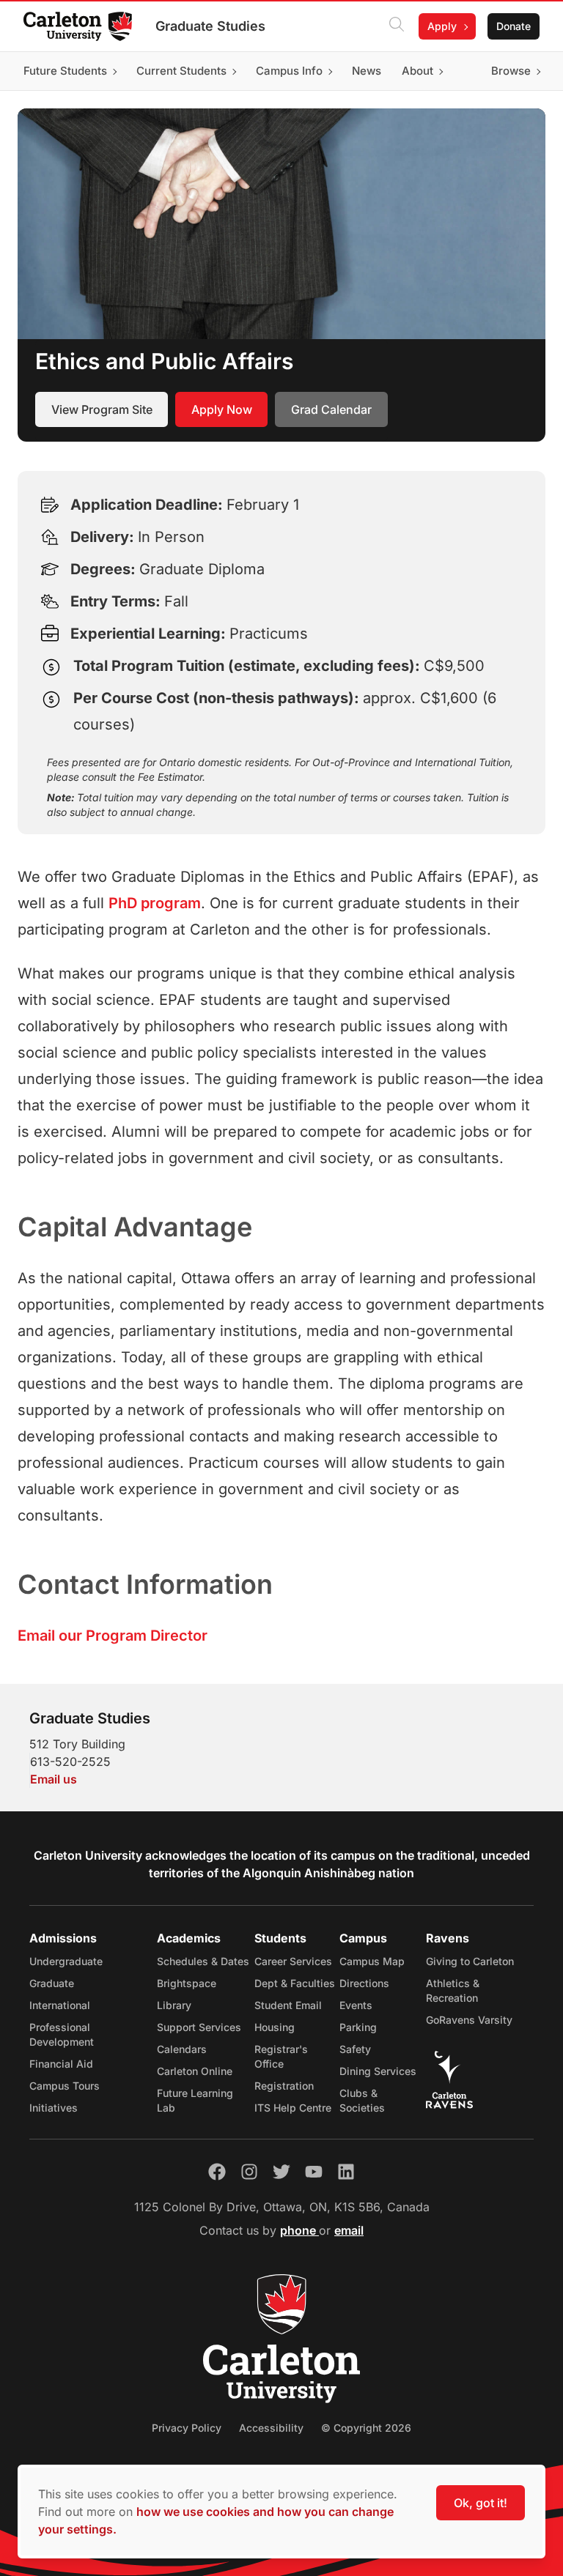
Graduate (52, 1983)
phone (299, 2230)
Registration (284, 2086)
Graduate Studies (210, 26)
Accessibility (271, 2428)
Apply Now (222, 409)
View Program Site (102, 409)
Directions (364, 1983)
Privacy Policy (187, 2428)
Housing (275, 2027)
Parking (358, 2027)
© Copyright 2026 (366, 2428)
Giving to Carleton (470, 1961)
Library (174, 2005)
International (60, 2005)
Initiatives (54, 2108)
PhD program (155, 903)
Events (356, 2005)
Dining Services (378, 2071)
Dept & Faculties (295, 1983)
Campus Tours (65, 2086)
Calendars (182, 2049)
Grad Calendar (331, 409)
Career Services (293, 1961)
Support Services (199, 2027)
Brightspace (187, 1983)
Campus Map (372, 1961)
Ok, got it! (481, 2503)
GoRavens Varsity (469, 2020)
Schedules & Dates (203, 1961)
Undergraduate (66, 1961)
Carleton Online (195, 2071)
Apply (442, 26)
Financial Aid (61, 2064)
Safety (355, 2049)
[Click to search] (397, 26)
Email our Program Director (113, 1636)
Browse (511, 71)
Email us (54, 1779)
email (349, 2230)
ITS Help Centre (293, 2108)
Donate (514, 26)
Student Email (288, 2005)
